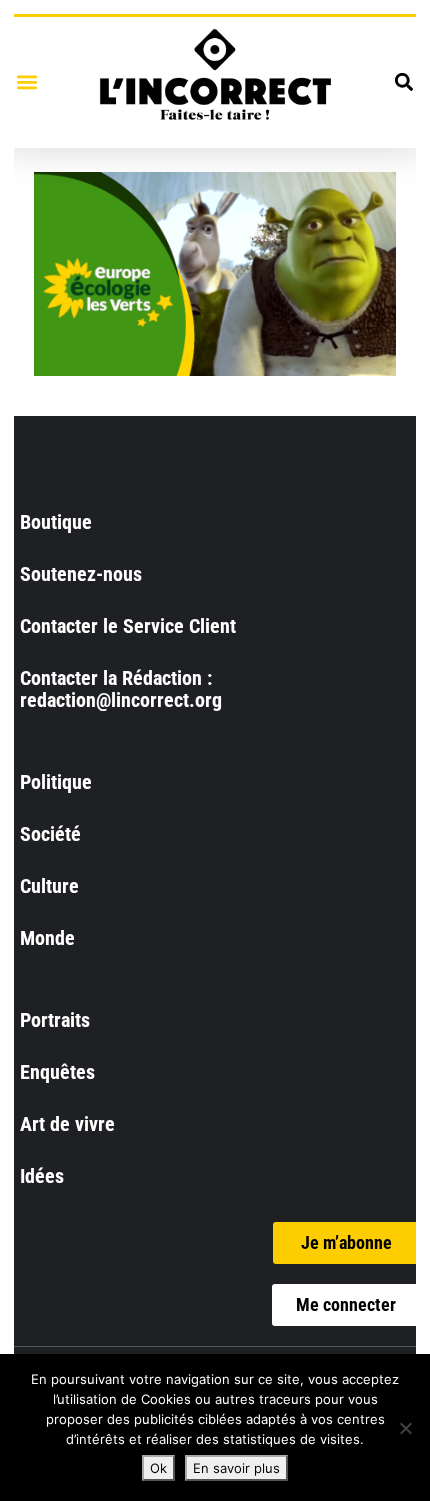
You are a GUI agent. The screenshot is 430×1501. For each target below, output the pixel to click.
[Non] (405, 1428)
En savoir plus (236, 1468)
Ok (158, 1468)
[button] (26, 82)
